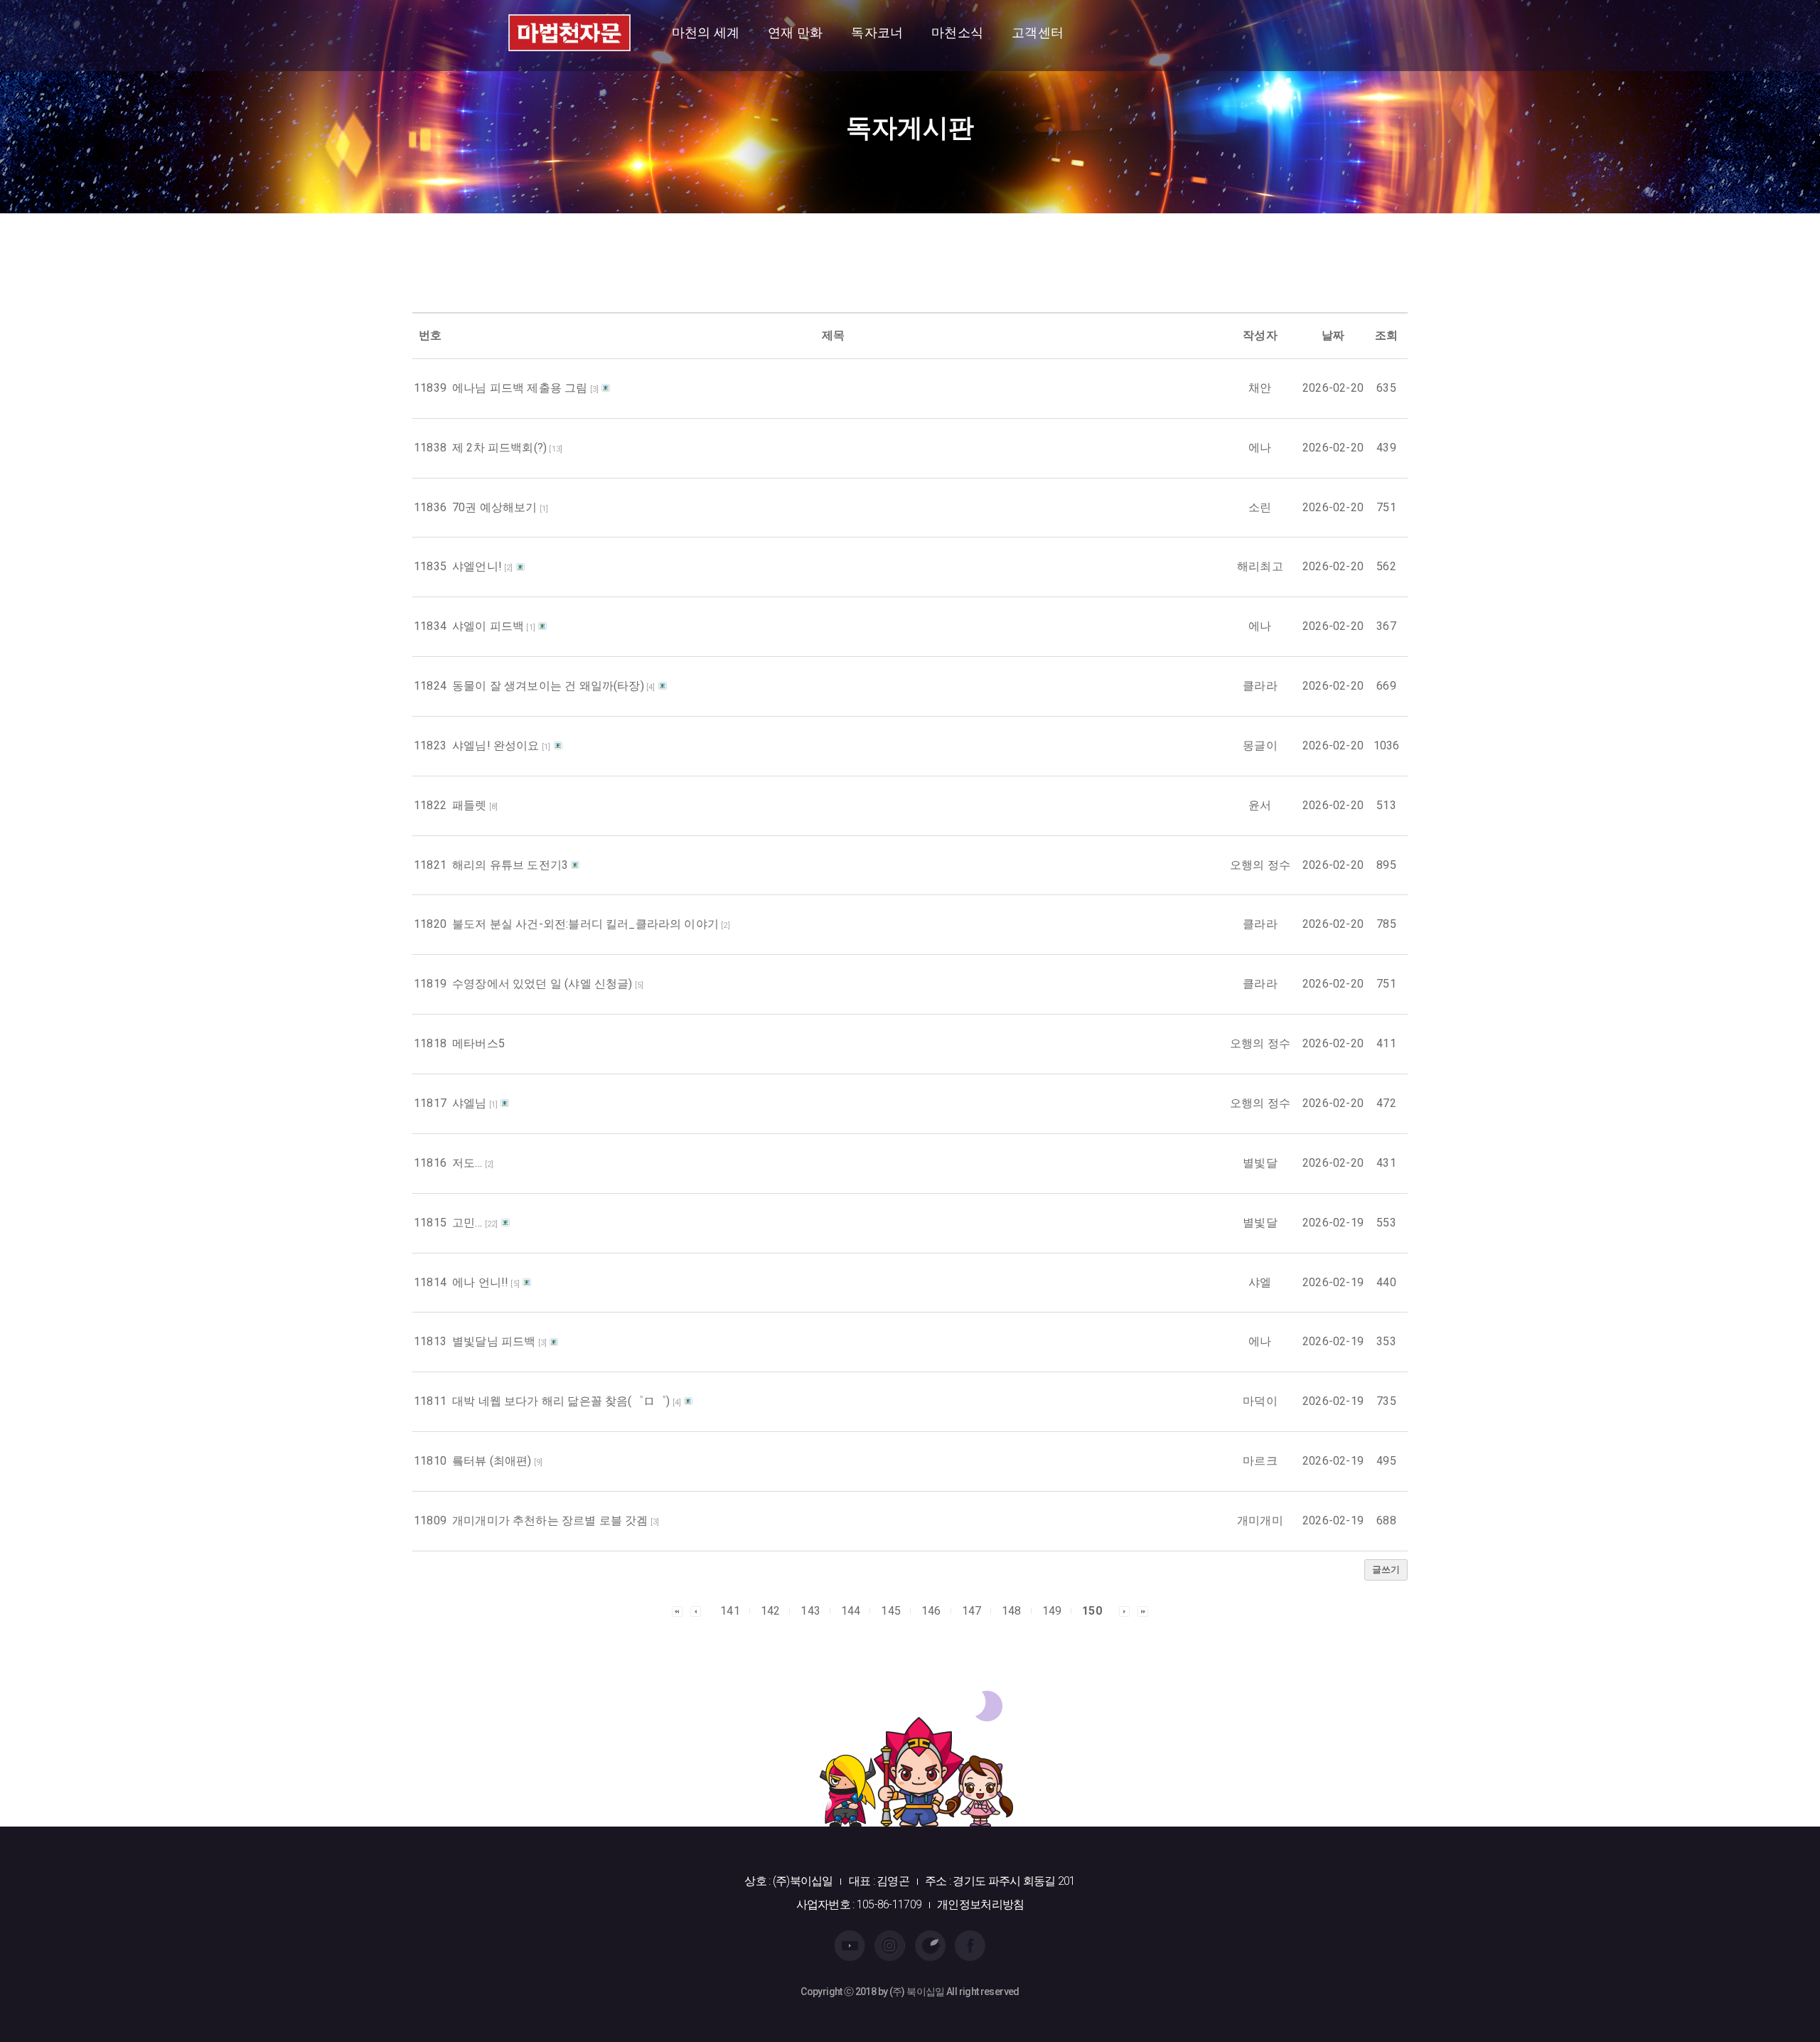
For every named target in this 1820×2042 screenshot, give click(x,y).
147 (972, 1611)
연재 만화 (795, 32)
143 (810, 1611)
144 (851, 1611)
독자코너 (877, 32)
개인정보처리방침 (980, 1904)
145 (891, 1611)
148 (1012, 1611)
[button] (677, 1610)
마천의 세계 (706, 32)
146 (931, 1611)
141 (730, 1611)
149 (1052, 1611)
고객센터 (1038, 32)
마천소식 (957, 32)
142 (771, 1611)
